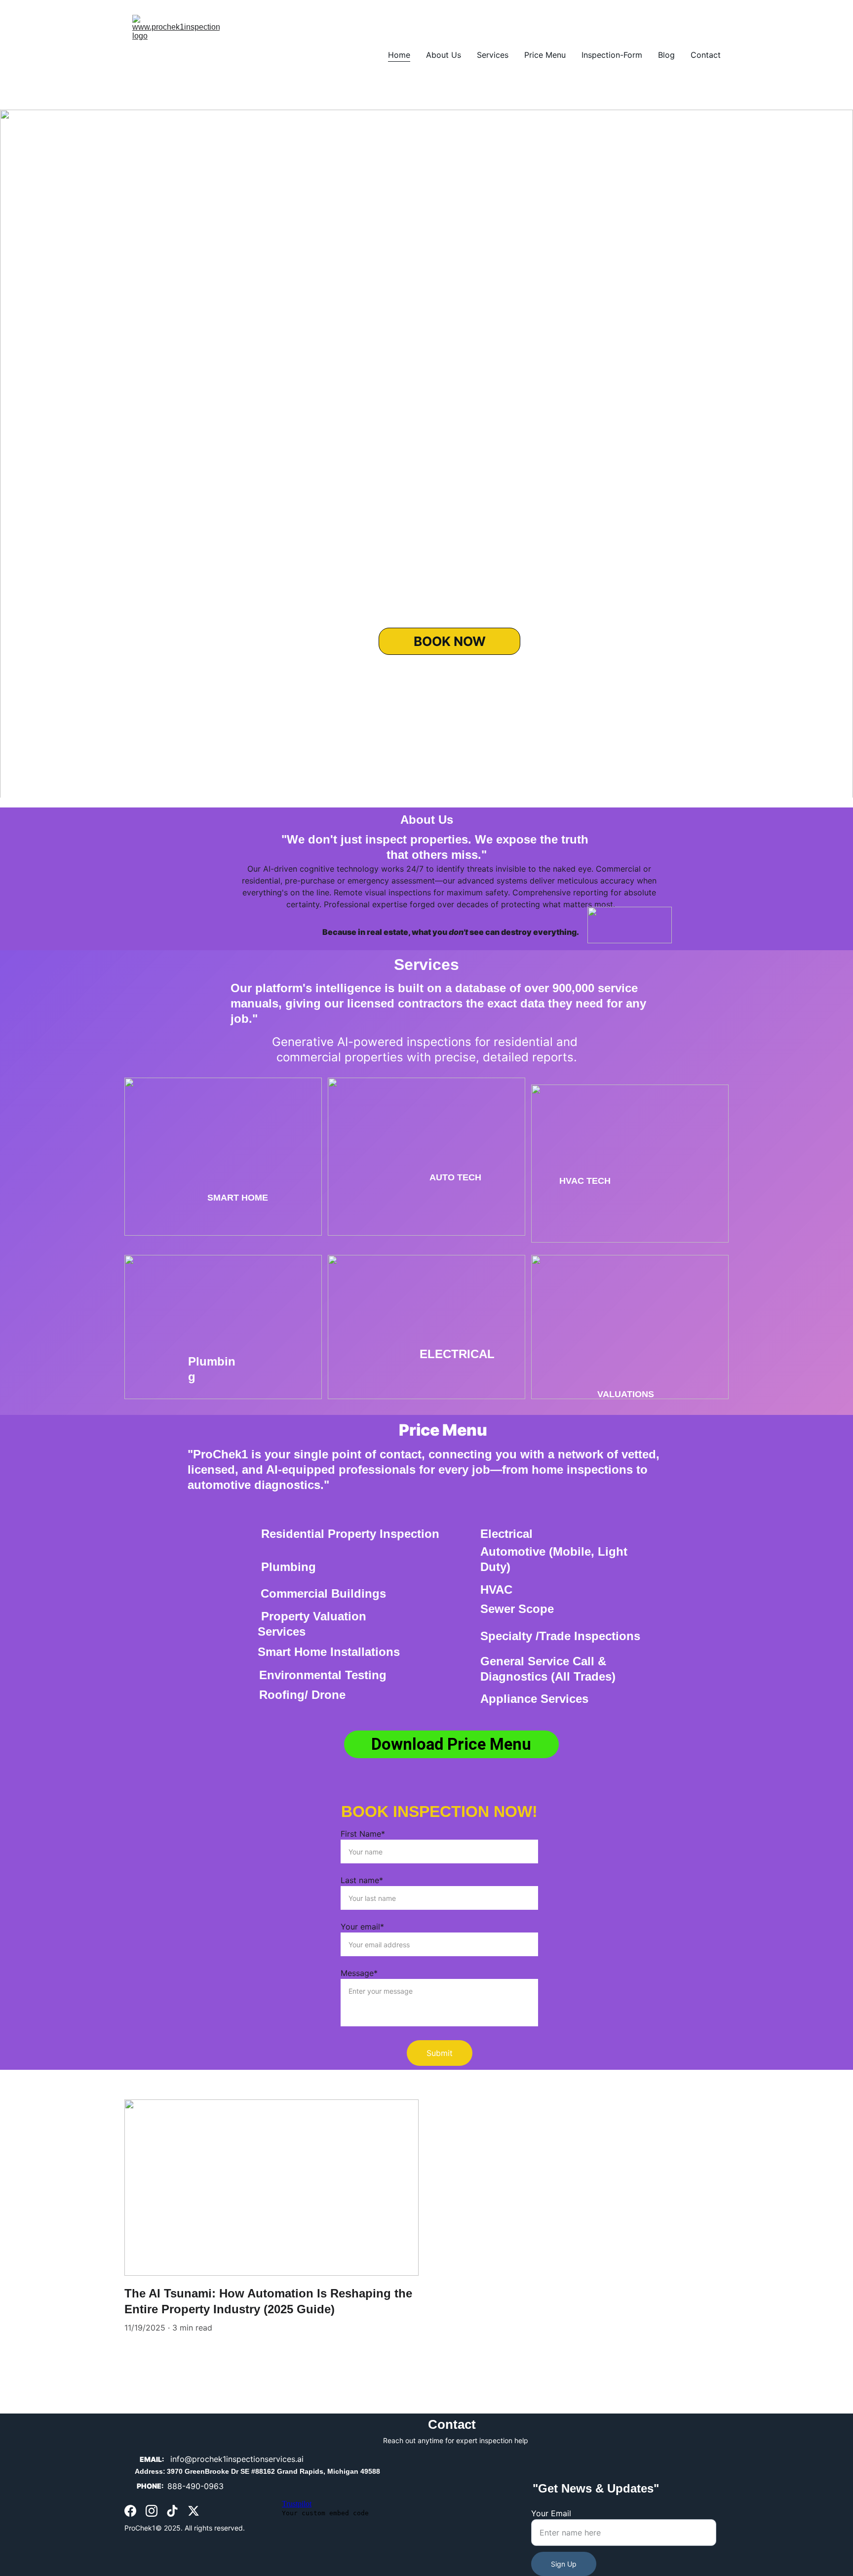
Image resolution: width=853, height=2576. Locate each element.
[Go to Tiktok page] (172, 2511)
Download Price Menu (451, 1744)
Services (493, 55)
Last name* (362, 1880)
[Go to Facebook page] (130, 2511)
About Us (444, 55)
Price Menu (545, 55)
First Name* (363, 1834)
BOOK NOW (450, 641)
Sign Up (564, 2564)
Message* (359, 1973)
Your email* (362, 1927)
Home (399, 55)
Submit (440, 2053)
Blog (666, 55)
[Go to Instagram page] (152, 2511)
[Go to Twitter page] (194, 2511)
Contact (706, 55)
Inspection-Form (612, 55)
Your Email (551, 2513)
